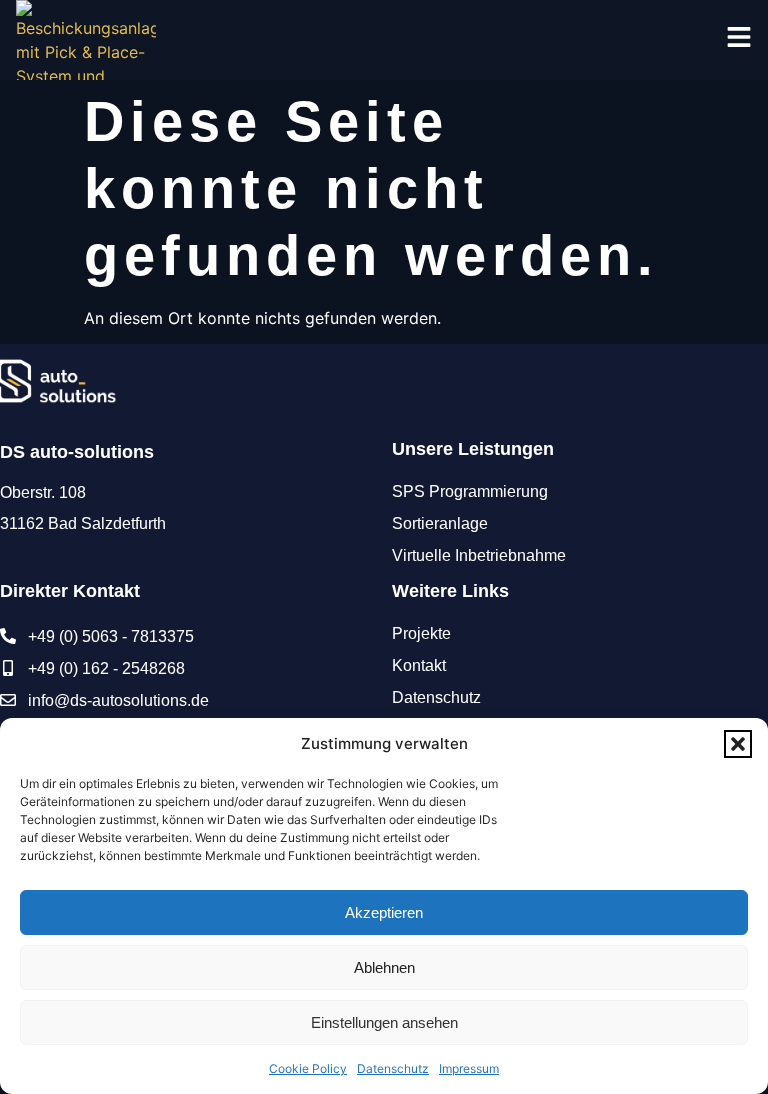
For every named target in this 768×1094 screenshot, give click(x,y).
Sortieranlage (440, 523)
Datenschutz (393, 1068)
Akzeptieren (384, 912)
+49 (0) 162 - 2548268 (106, 668)
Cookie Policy (308, 1068)
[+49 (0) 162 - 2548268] (8, 668)
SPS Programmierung (470, 491)
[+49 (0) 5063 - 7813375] (8, 636)
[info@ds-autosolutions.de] (8, 700)
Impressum (469, 1068)
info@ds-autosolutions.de (118, 700)
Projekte (421, 633)
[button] (738, 744)
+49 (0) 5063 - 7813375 (111, 636)
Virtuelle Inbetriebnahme (479, 555)
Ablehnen (384, 967)
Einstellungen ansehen (384, 1022)
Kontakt (419, 665)
